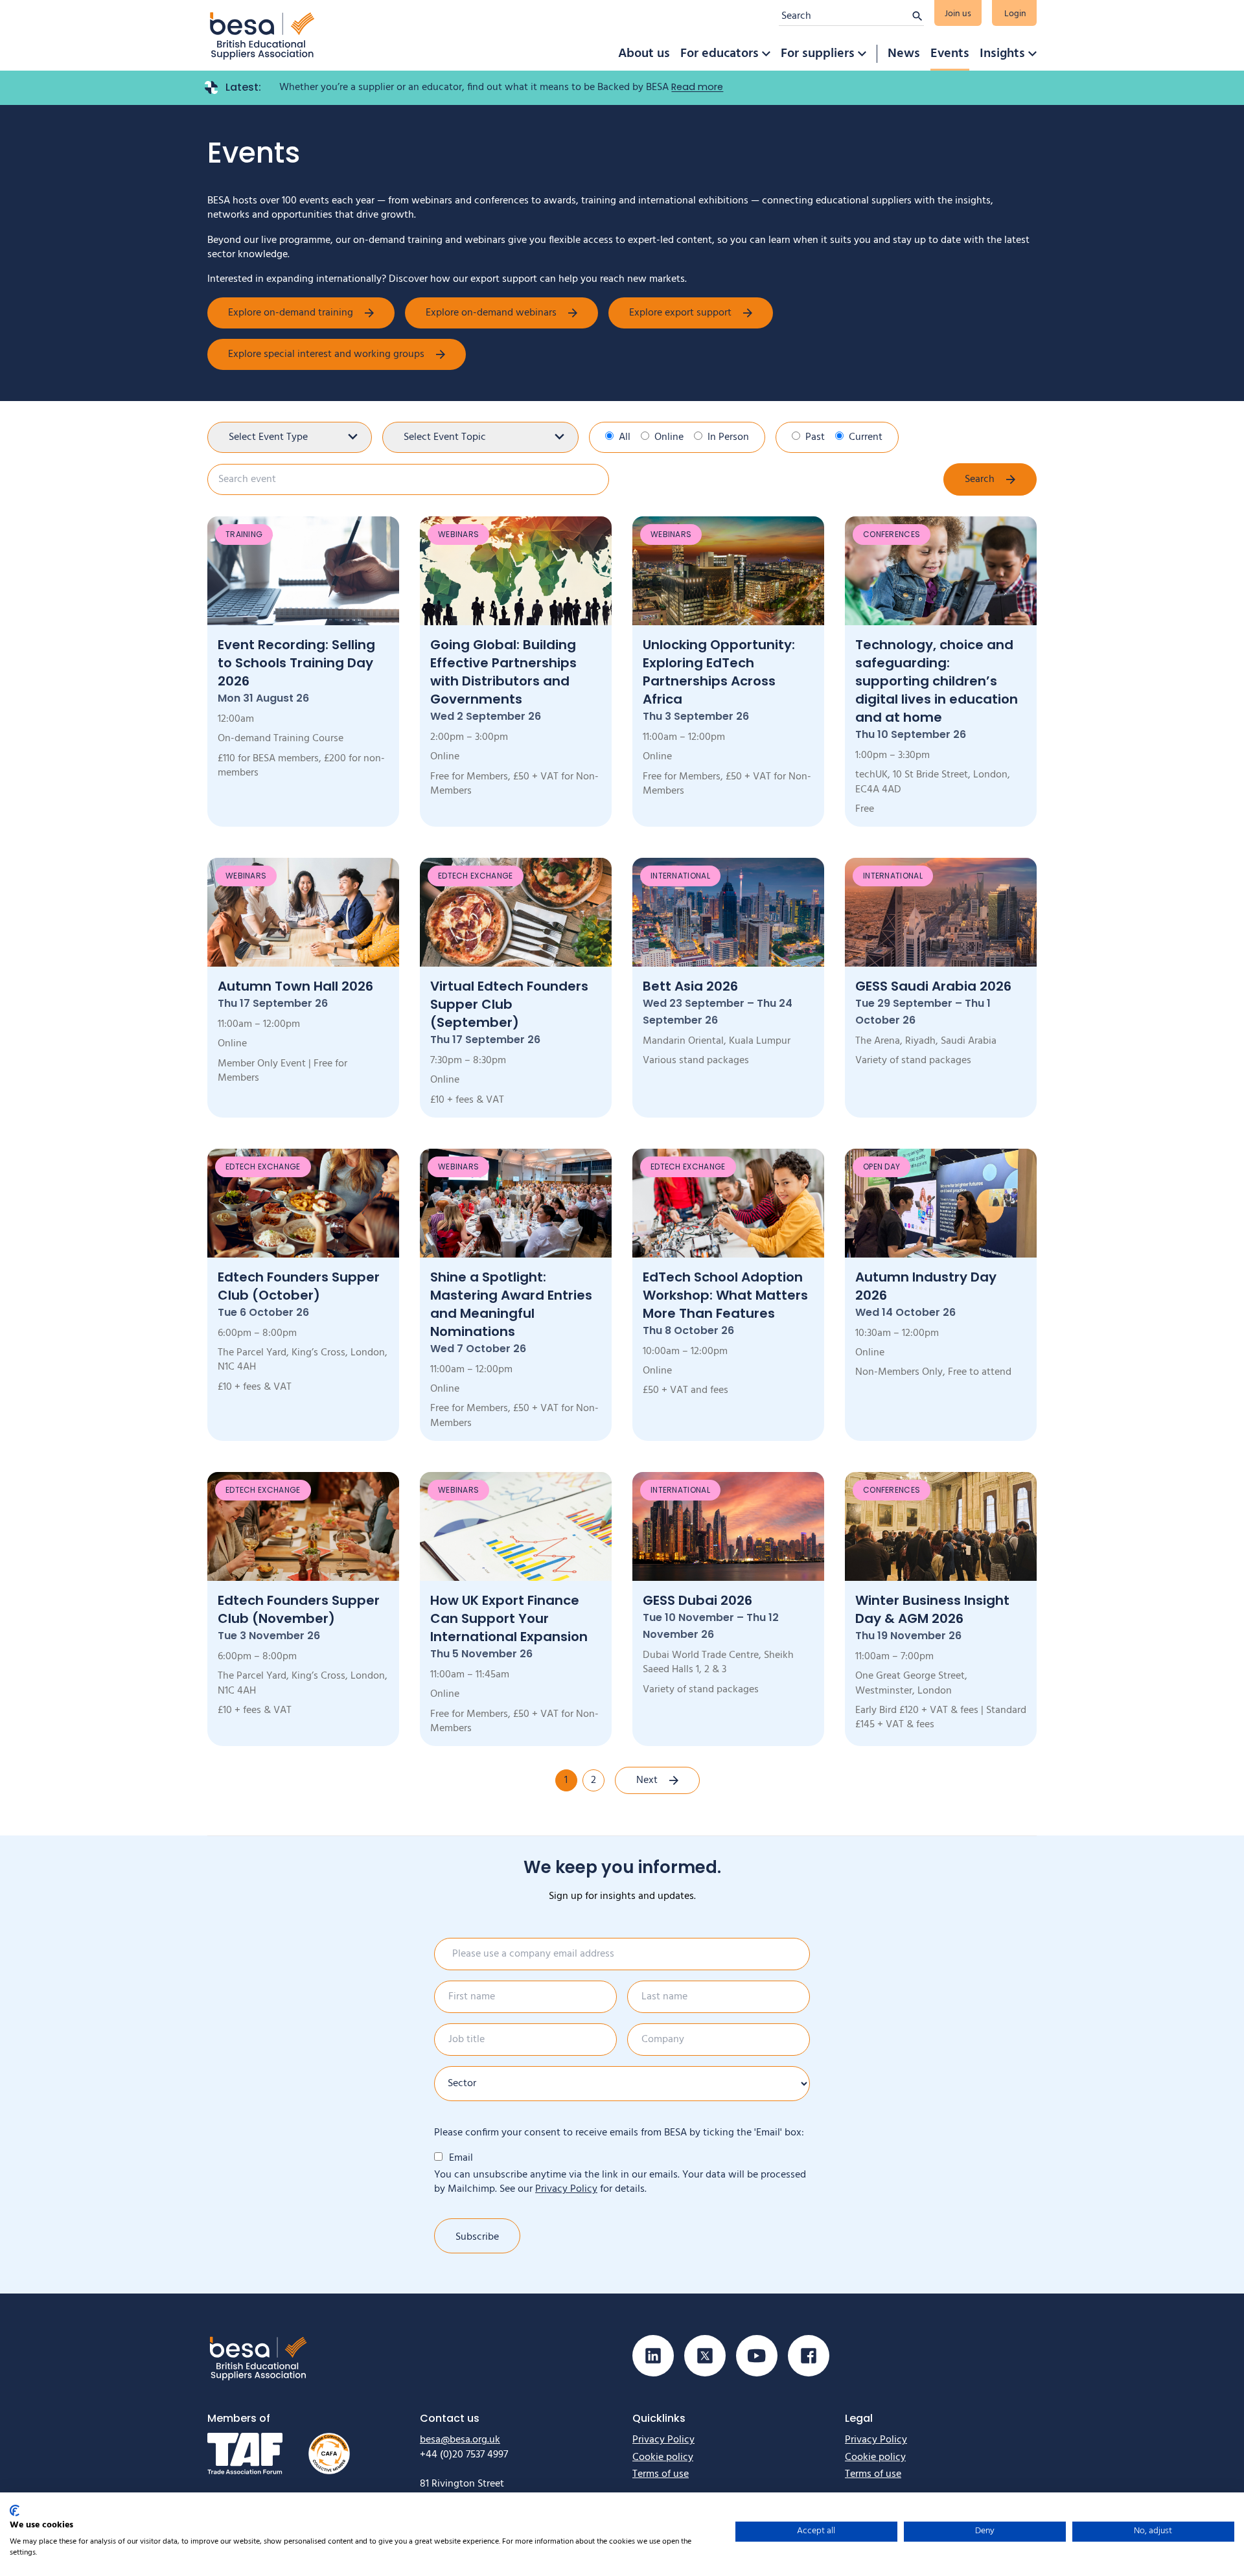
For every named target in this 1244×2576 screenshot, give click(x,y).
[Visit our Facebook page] (809, 2356)
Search (980, 479)
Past (815, 437)
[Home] (262, 35)
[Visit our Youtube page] (757, 2356)
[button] (766, 54)
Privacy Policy (566, 2189)
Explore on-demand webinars (491, 313)
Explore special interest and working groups (326, 354)
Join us (958, 14)
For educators (720, 54)
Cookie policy (663, 2457)
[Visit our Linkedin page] (653, 2356)
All (625, 437)
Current (866, 437)
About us (644, 54)
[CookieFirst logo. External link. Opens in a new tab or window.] (15, 2511)
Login (1015, 14)
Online (669, 437)
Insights (1002, 54)
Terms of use (661, 2474)
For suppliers (818, 54)
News (904, 54)
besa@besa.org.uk (460, 2440)
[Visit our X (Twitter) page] (705, 2356)
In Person (728, 437)
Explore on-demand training (291, 313)
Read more (697, 87)
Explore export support (680, 313)
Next (647, 1780)
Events (950, 54)
